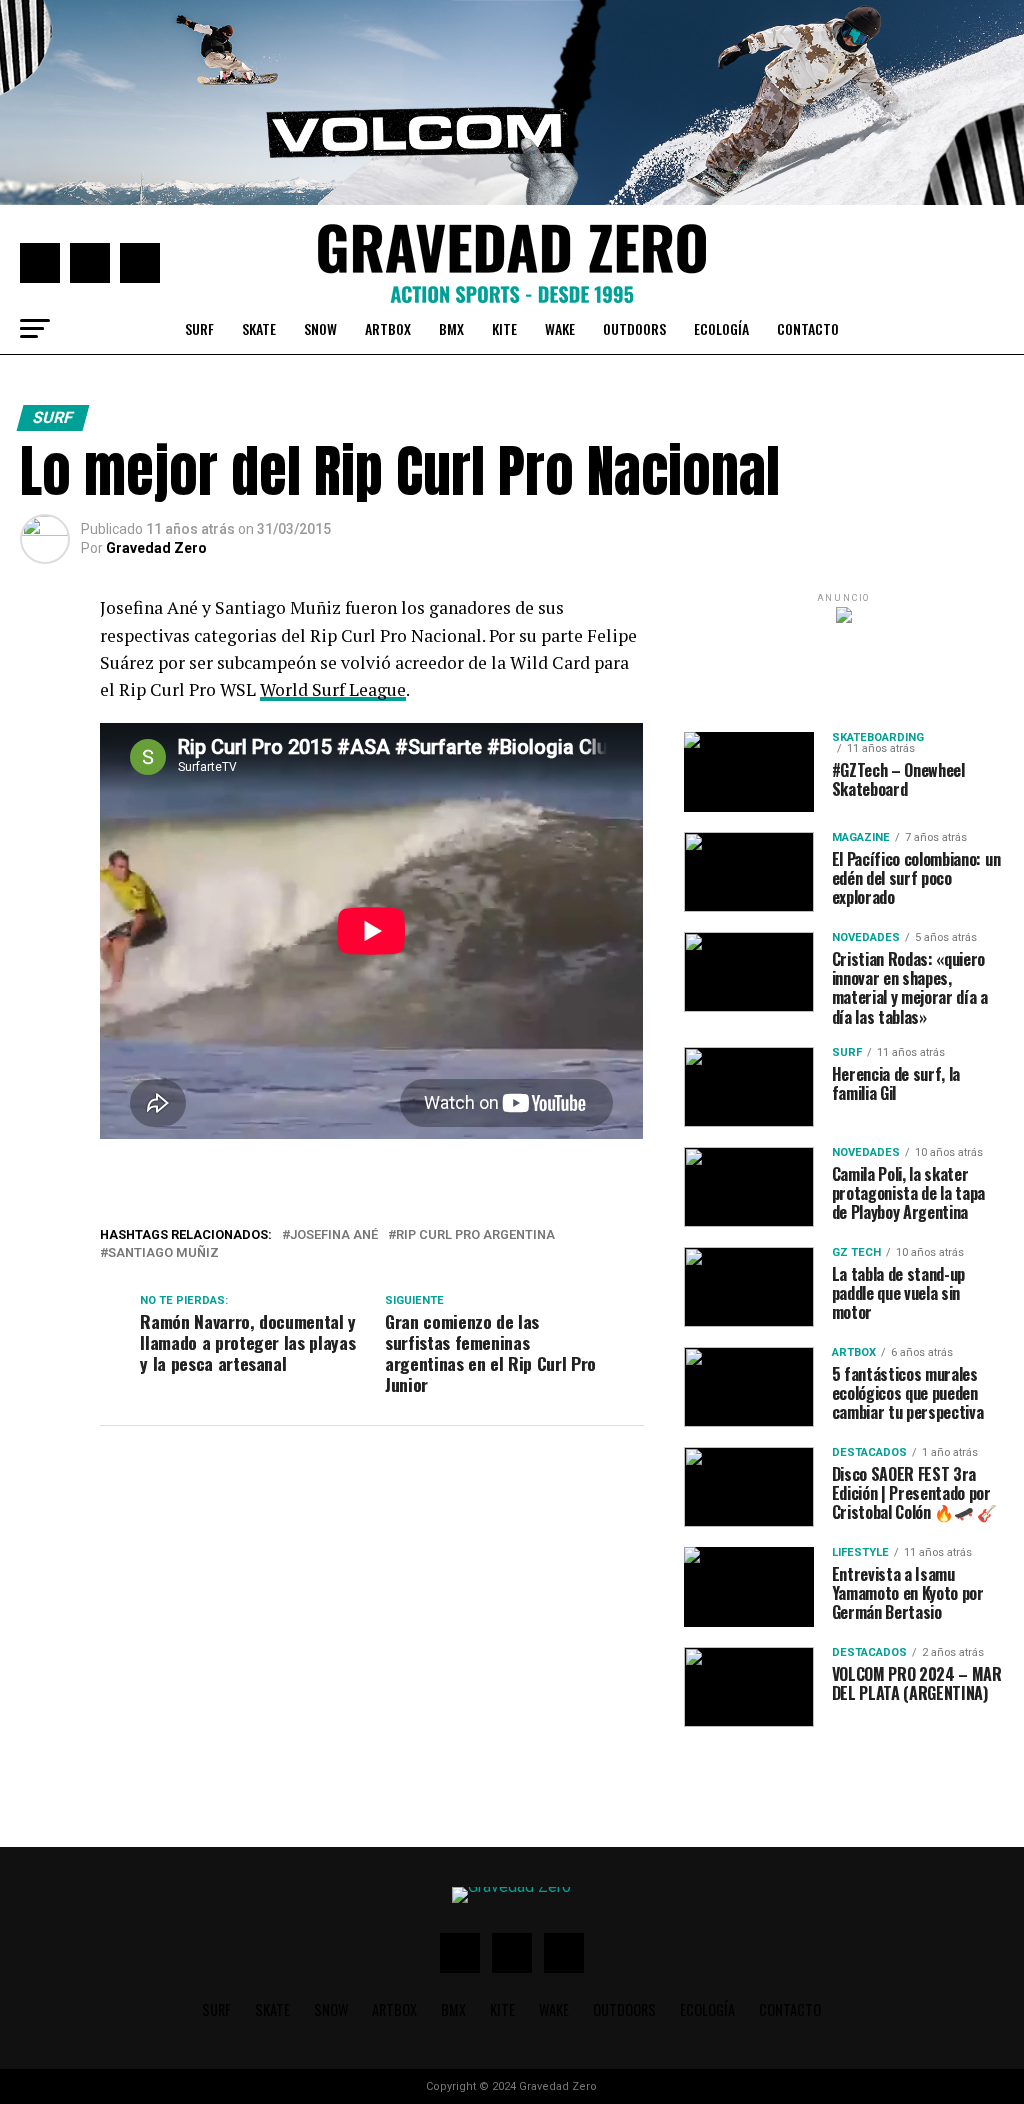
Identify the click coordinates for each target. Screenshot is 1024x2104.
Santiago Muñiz (163, 1253)
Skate (259, 328)
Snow (320, 328)
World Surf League (333, 689)
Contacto (808, 328)
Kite (504, 328)
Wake (560, 328)
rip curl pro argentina (475, 1235)
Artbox (388, 328)
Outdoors (634, 328)
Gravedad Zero (156, 548)
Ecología (721, 328)
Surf (199, 328)
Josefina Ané (334, 1235)
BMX (451, 328)
